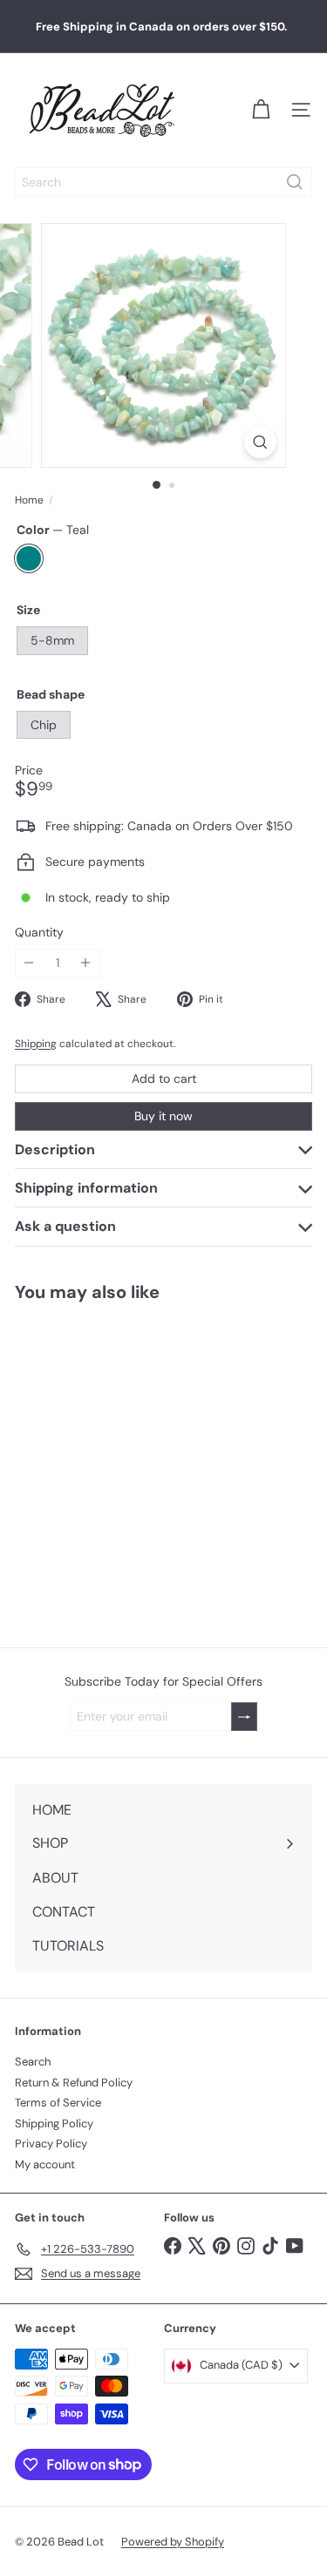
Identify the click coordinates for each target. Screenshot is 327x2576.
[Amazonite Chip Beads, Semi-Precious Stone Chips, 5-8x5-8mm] (110, 1464)
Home (29, 500)
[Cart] (261, 110)
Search (33, 2062)
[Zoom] (260, 442)
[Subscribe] (244, 1717)
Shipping (36, 1044)
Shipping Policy (54, 2123)
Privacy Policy (51, 2143)
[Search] (295, 182)
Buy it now (163, 1116)
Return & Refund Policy (74, 2082)
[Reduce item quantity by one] (29, 963)
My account (45, 2164)
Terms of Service (58, 2103)
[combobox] (163, 182)
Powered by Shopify (173, 2542)
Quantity (39, 933)
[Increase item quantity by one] (86, 963)
